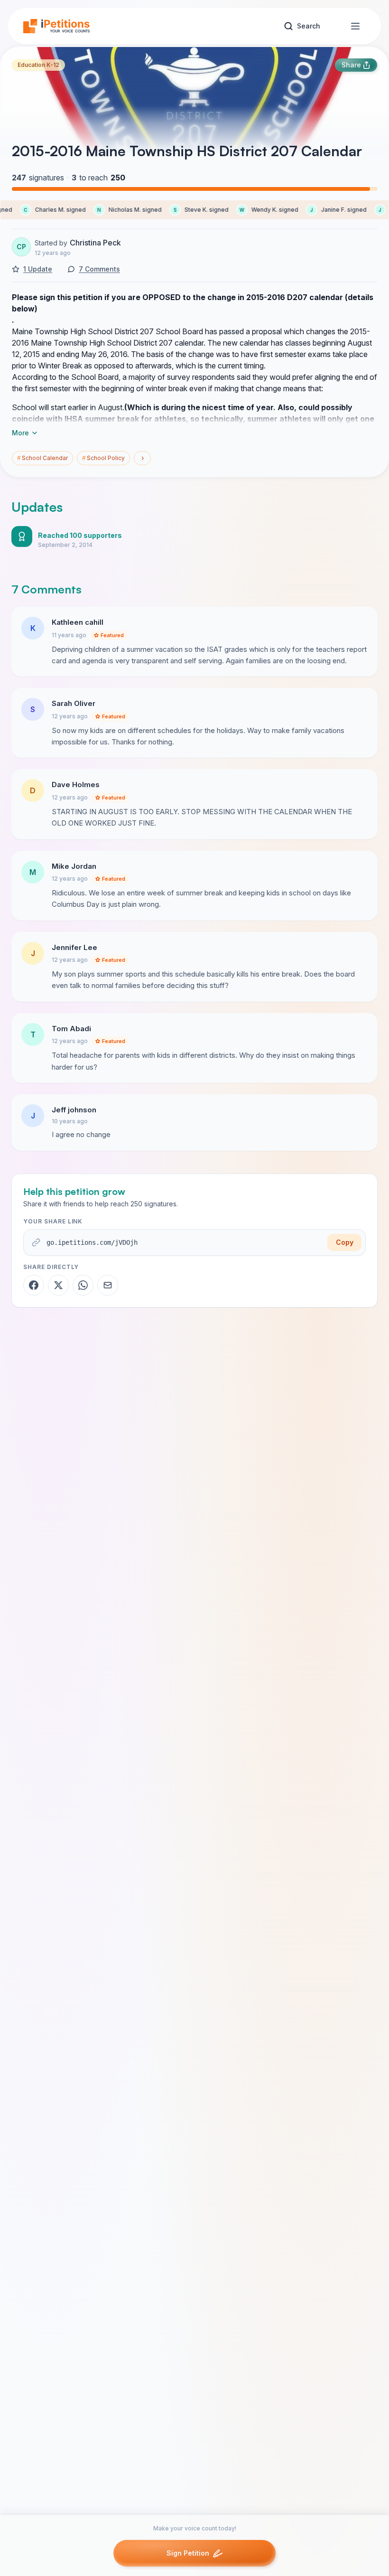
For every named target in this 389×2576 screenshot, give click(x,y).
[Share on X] (58, 1285)
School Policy (103, 458)
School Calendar (42, 458)
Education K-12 (38, 65)
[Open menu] (355, 26)
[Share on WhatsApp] (83, 1285)
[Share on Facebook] (34, 1285)
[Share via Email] (108, 1285)
